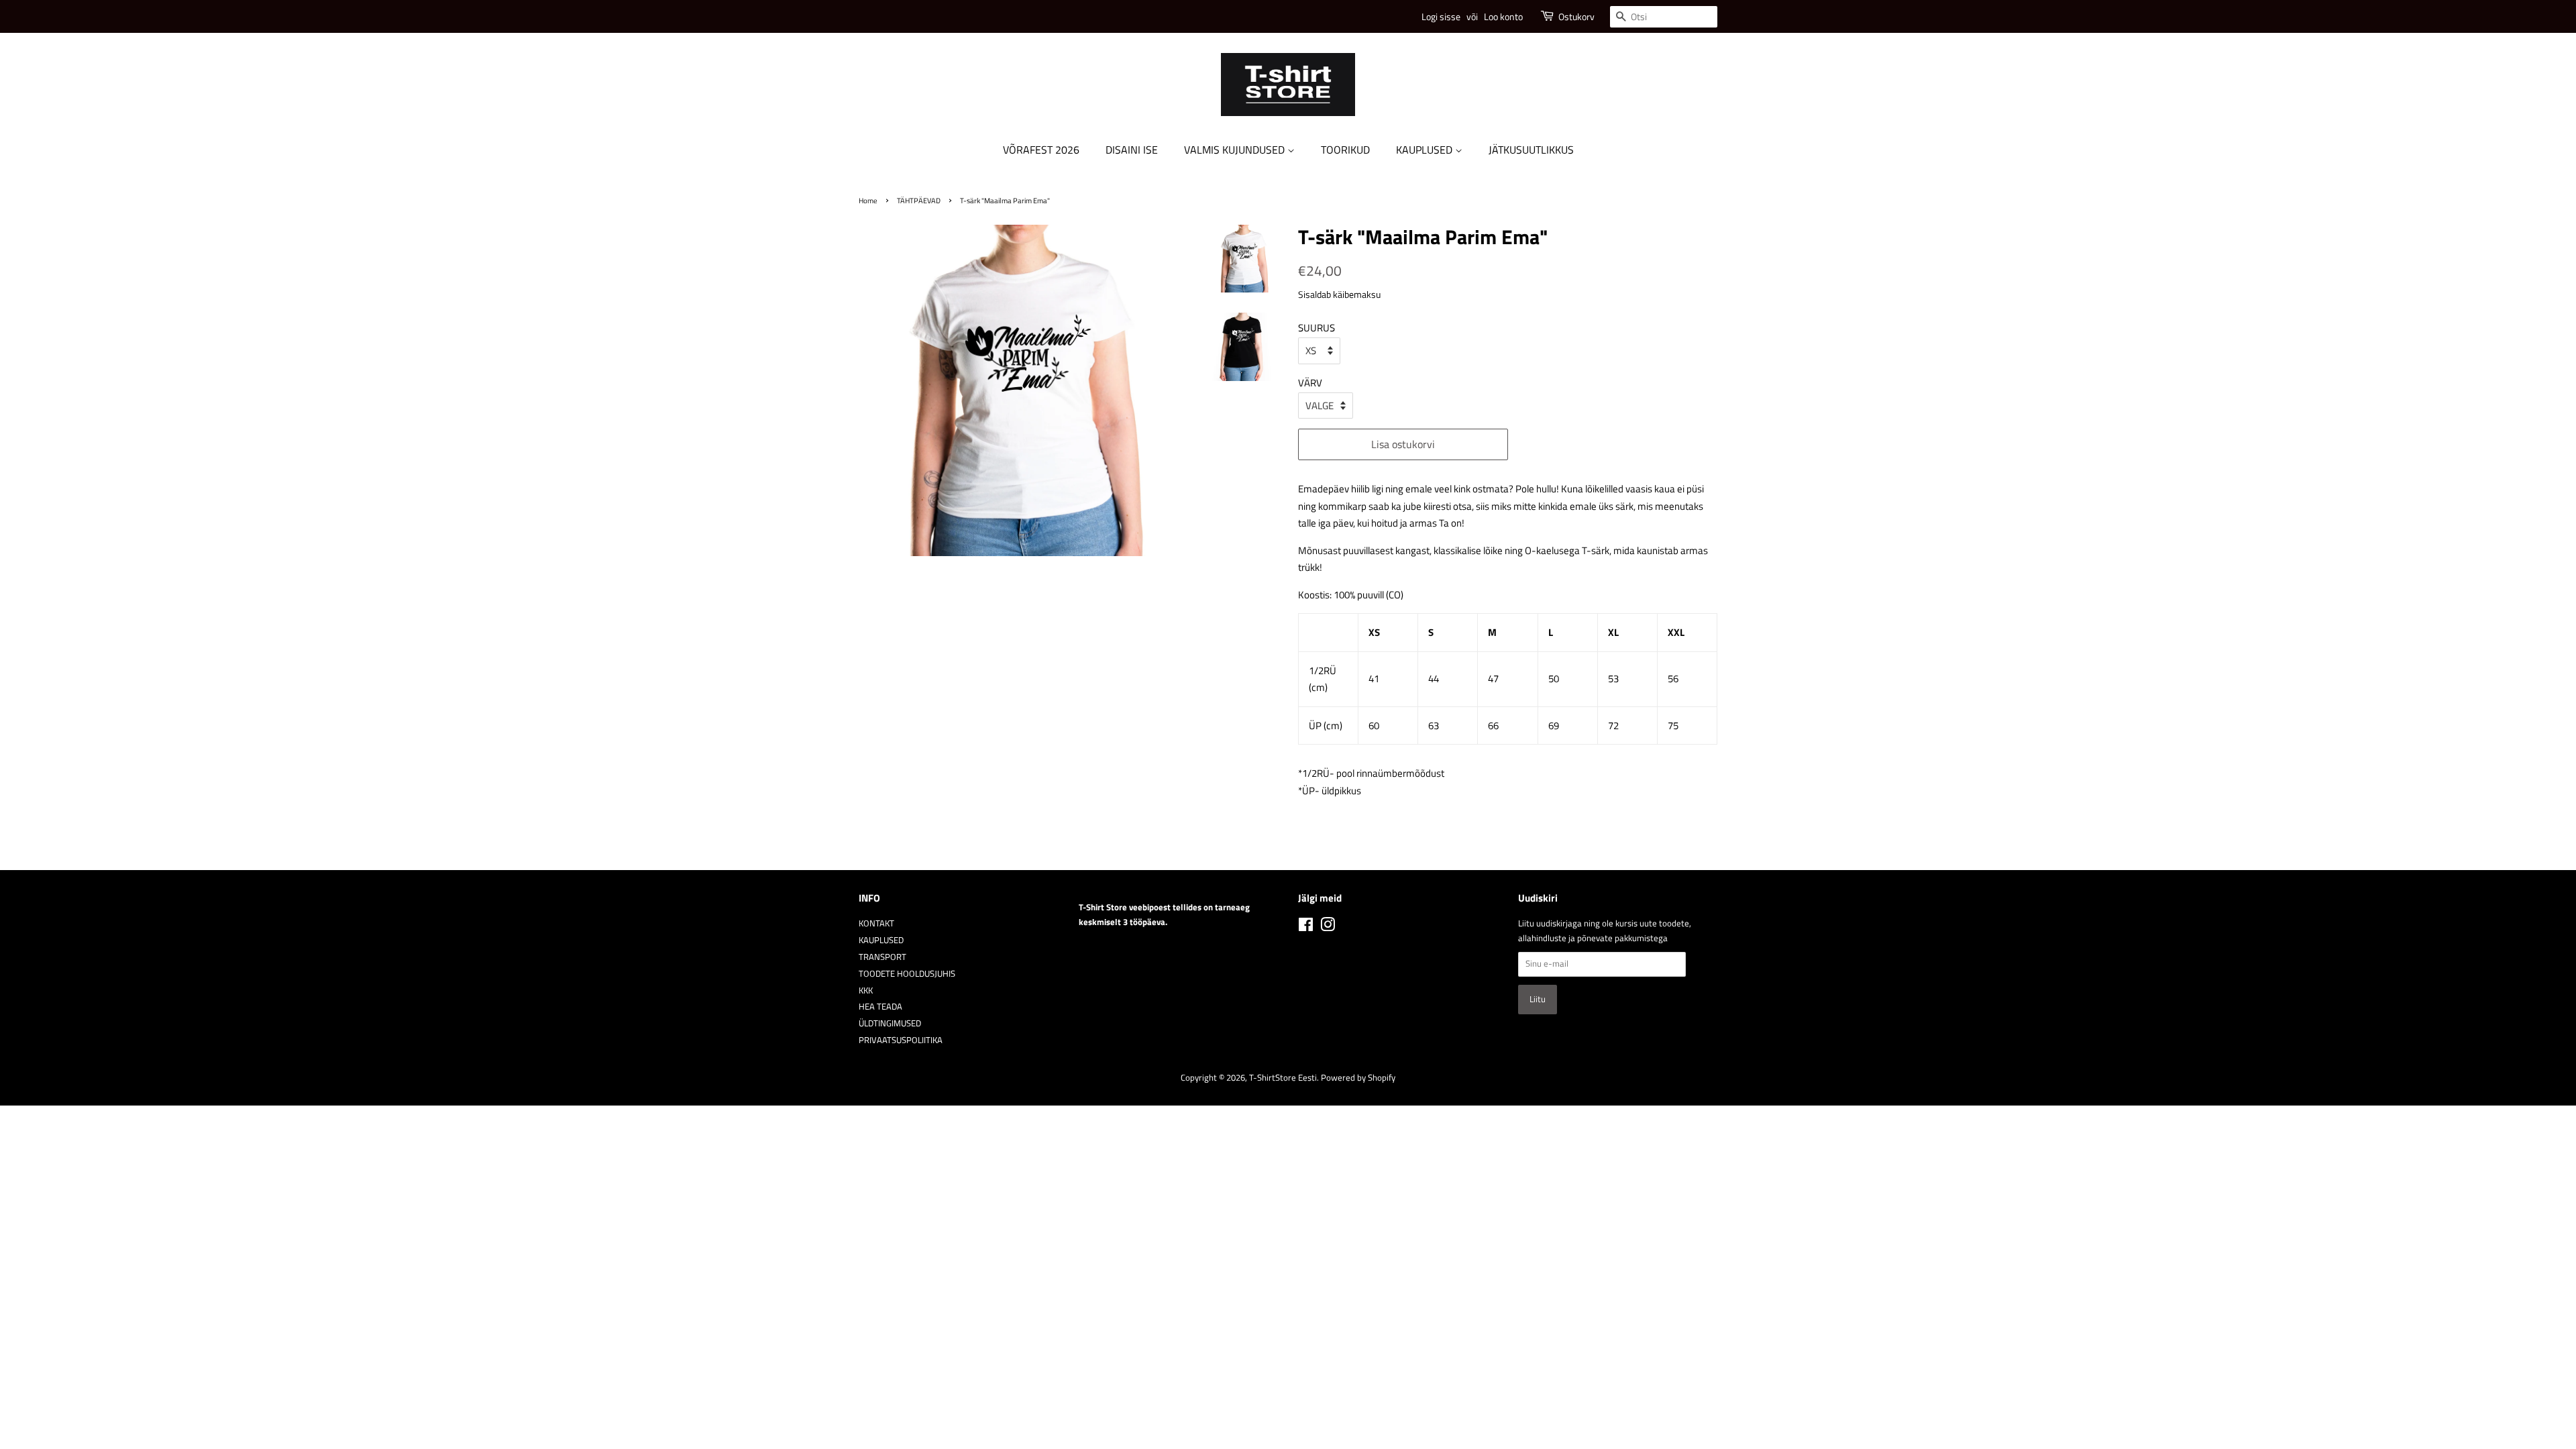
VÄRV (1310, 383)
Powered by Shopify (1358, 1078)
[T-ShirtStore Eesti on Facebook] (1306, 927)
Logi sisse (1441, 16)
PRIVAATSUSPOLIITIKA (901, 1040)
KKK (866, 990)
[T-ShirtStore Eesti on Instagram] (1328, 927)
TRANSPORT (882, 957)
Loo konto (1503, 16)
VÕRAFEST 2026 (1041, 150)
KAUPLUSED (1426, 150)
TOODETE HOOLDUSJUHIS (907, 974)
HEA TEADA (880, 1007)
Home (868, 200)
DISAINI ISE (1132, 150)
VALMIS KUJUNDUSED (1236, 150)
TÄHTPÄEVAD (919, 200)
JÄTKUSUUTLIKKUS (1531, 150)
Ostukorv (1576, 16)
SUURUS (1317, 328)
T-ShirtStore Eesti (1283, 1078)
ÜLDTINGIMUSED (890, 1023)
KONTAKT (876, 923)
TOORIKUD (1345, 150)
